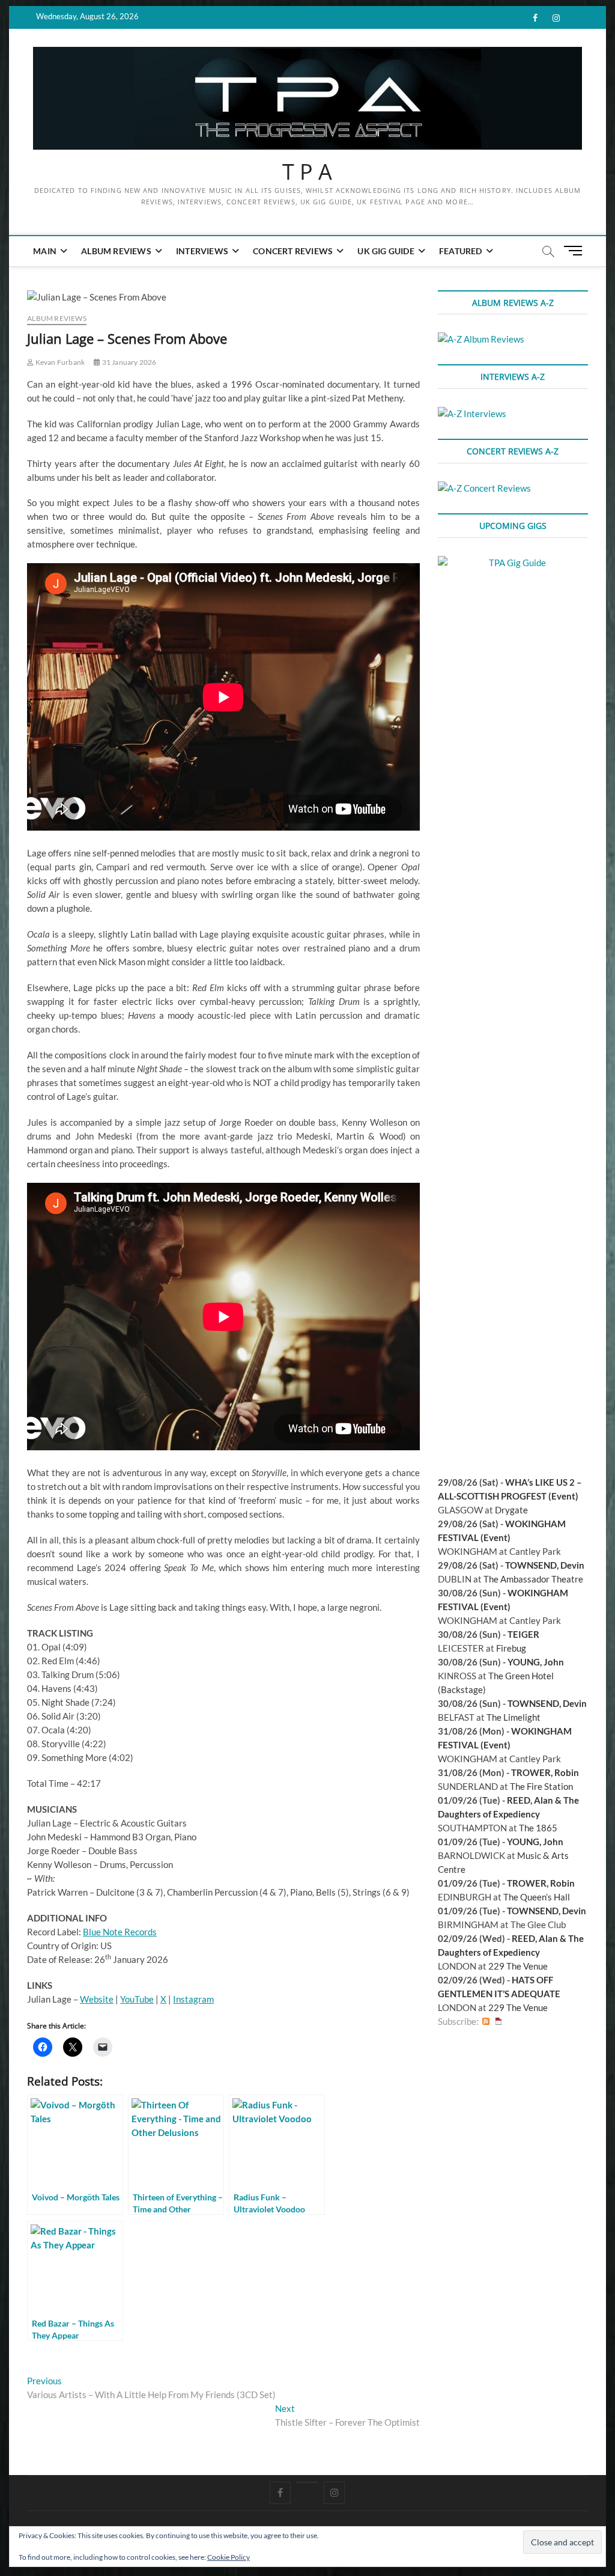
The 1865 (538, 1828)
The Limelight (514, 1717)
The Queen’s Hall (537, 1897)
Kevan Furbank (59, 362)
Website (97, 1999)
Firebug (511, 1648)
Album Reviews (116, 251)
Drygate (511, 1510)
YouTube (137, 1999)
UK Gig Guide (386, 251)
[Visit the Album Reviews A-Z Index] (481, 339)
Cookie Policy (229, 2557)
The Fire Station (541, 1786)
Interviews (202, 251)
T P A (307, 172)
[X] (307, 2482)
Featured (461, 251)
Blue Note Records (120, 1932)
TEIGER (523, 1634)
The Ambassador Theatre (533, 1579)
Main (45, 251)
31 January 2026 (128, 362)
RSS (486, 2022)
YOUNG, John (536, 1662)
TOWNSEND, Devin (545, 1565)
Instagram (193, 1999)
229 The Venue (518, 1966)
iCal (498, 2022)
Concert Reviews (293, 251)
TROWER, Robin (545, 1772)
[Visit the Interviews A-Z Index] (472, 414)
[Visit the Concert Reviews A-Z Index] (484, 488)
